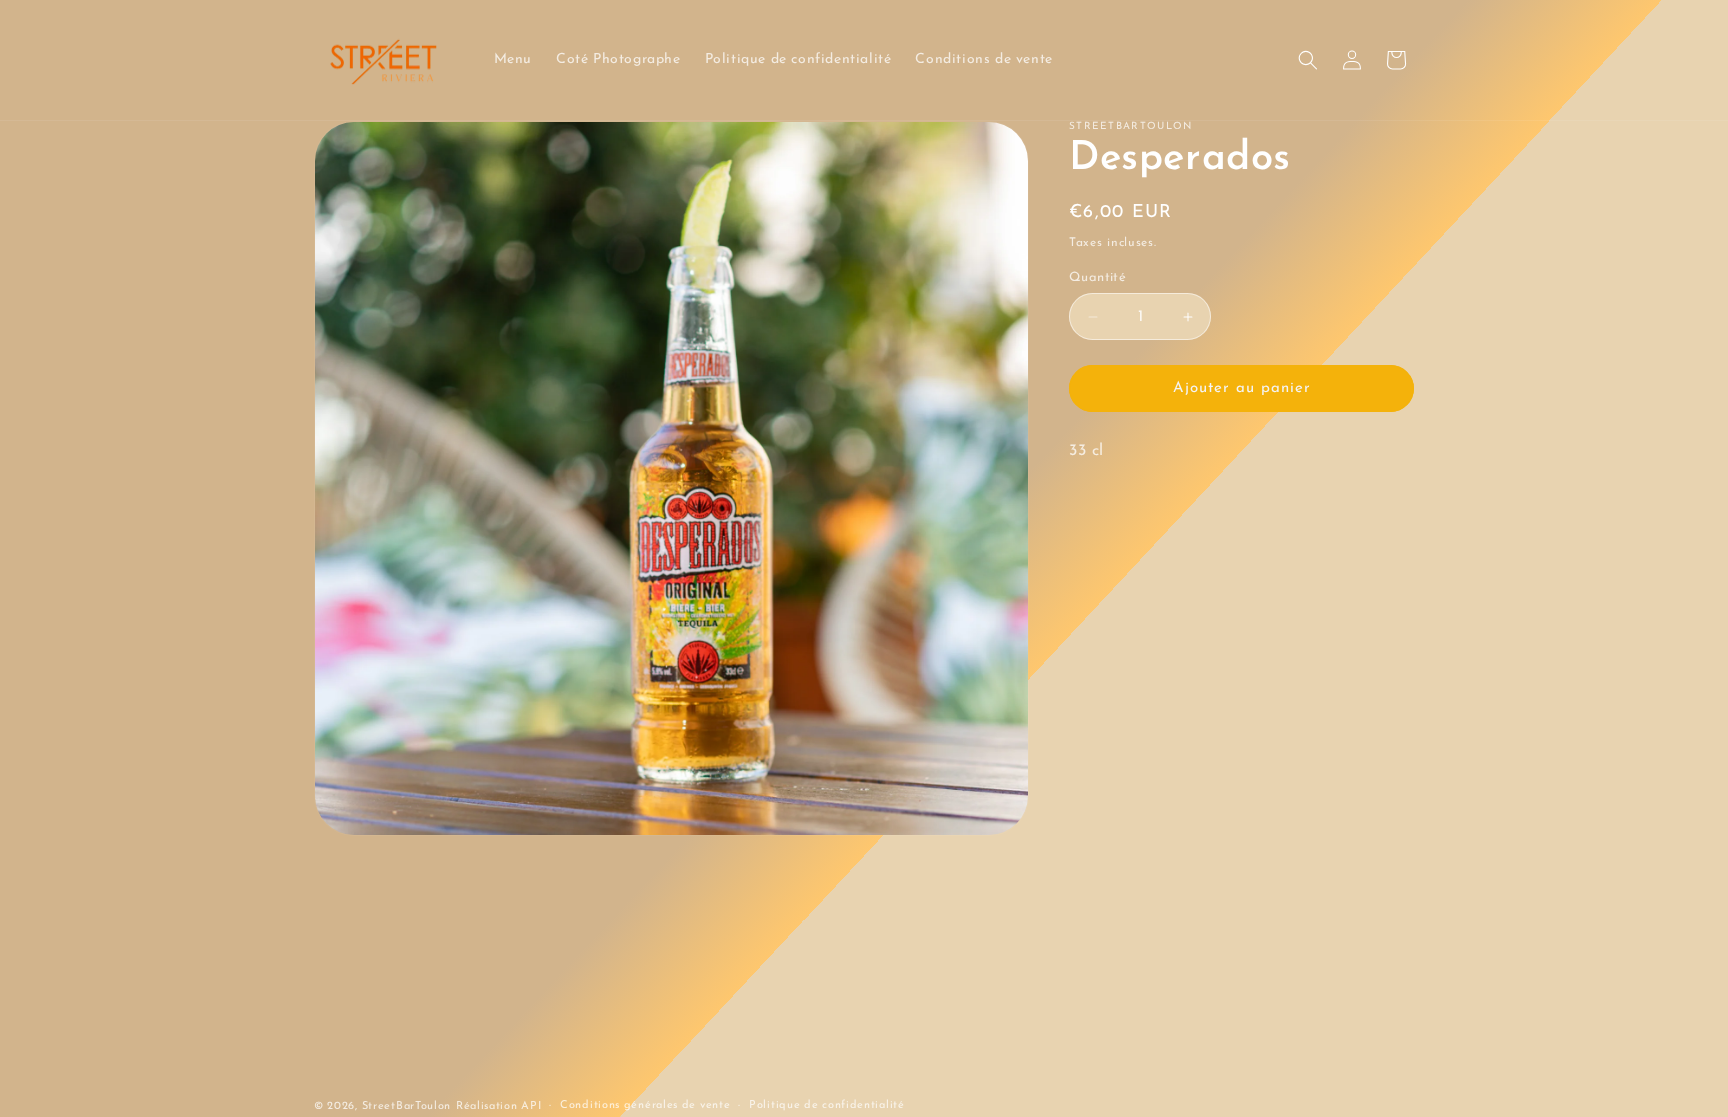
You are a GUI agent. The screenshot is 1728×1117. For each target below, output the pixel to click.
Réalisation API (499, 1106)
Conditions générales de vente (645, 1105)
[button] (1308, 60)
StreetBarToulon (407, 1106)
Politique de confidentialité (827, 1105)
